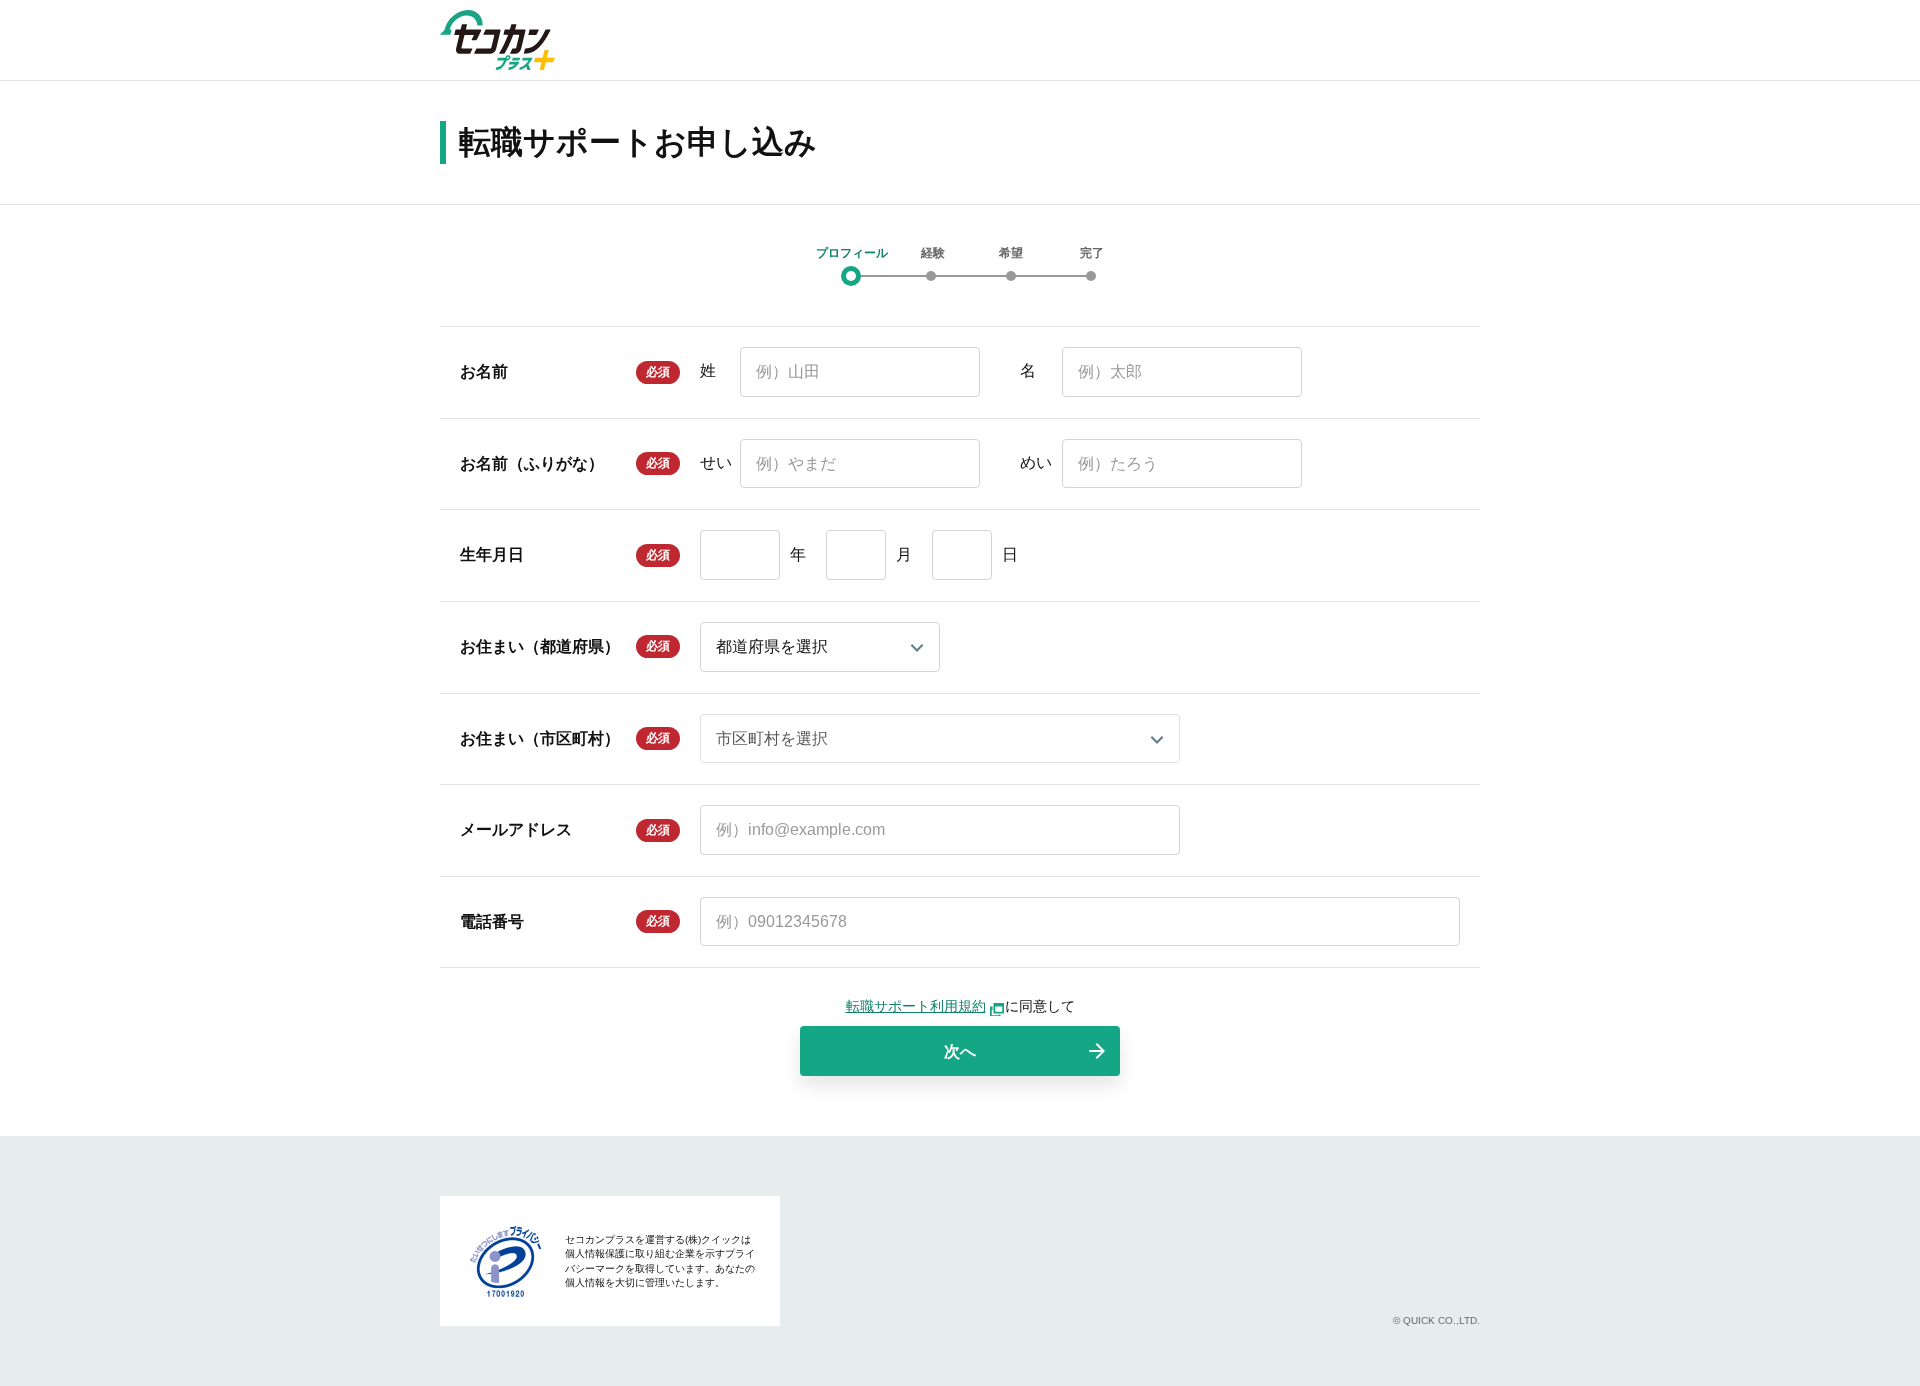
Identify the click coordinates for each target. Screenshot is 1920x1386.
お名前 (484, 371)
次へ (960, 1051)
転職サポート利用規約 (916, 1006)
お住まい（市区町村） (540, 738)
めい (1036, 462)
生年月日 (492, 554)
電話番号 (492, 921)
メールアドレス (516, 829)
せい (716, 462)
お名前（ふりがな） (532, 463)
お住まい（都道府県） (540, 646)
